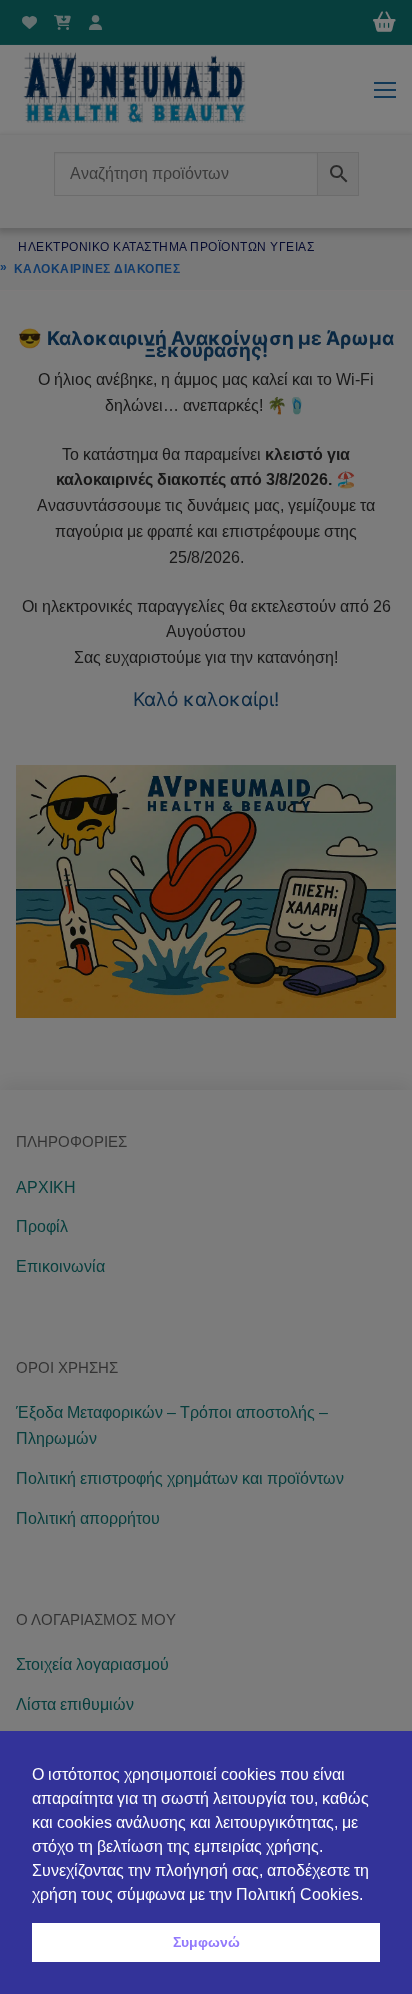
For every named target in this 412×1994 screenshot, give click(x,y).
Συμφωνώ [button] (206, 1942)
